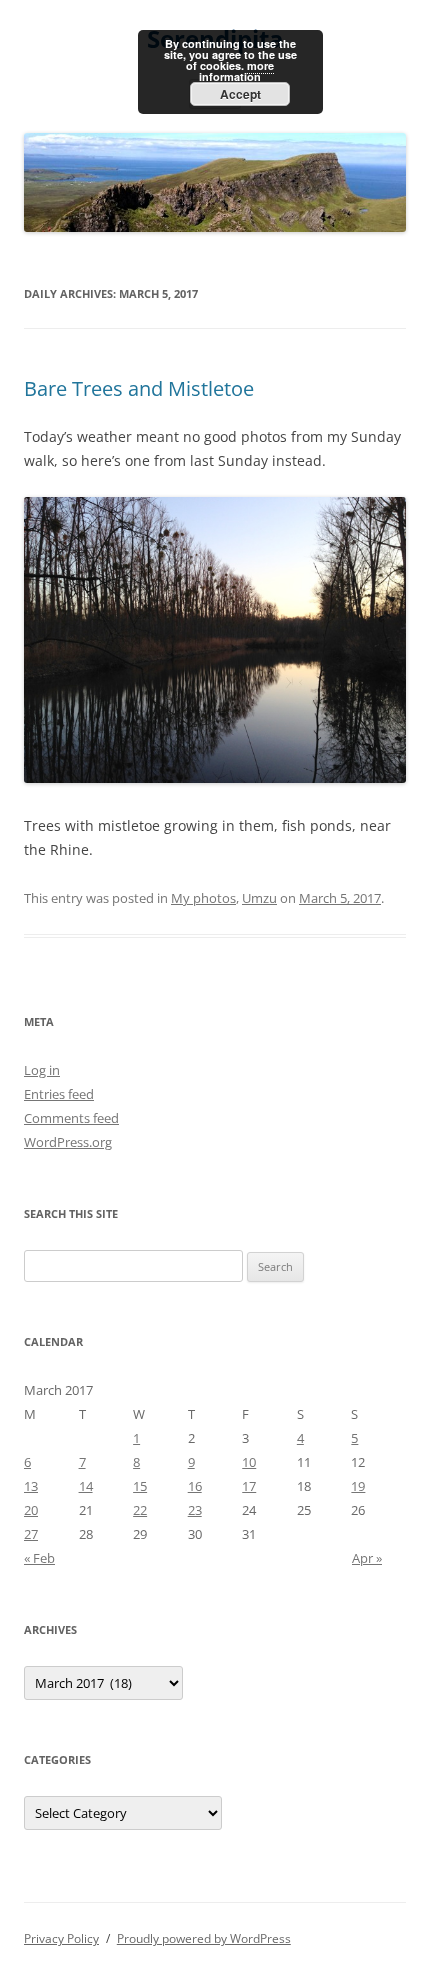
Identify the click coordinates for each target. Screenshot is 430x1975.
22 (140, 1510)
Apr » (367, 1558)
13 (31, 1486)
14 (86, 1486)
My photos (203, 898)
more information (236, 71)
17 (249, 1486)
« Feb (39, 1558)
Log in (42, 1070)
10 (249, 1462)
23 (195, 1510)
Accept (240, 94)
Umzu (259, 898)
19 (358, 1486)
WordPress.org (68, 1142)
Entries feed (59, 1094)
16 (195, 1486)
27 (31, 1534)
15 (140, 1486)
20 (31, 1510)
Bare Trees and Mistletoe (139, 388)
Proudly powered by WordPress (204, 1938)
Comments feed (71, 1118)
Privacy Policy (61, 1938)
